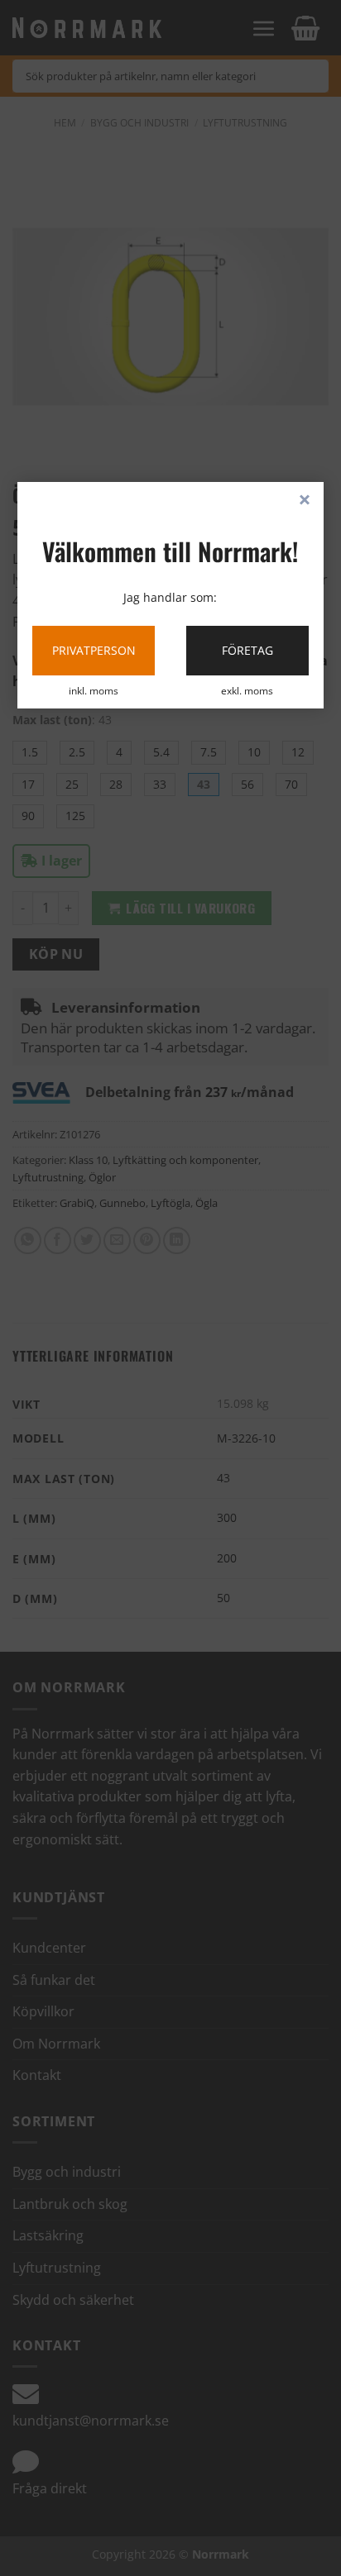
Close (305, 501)
